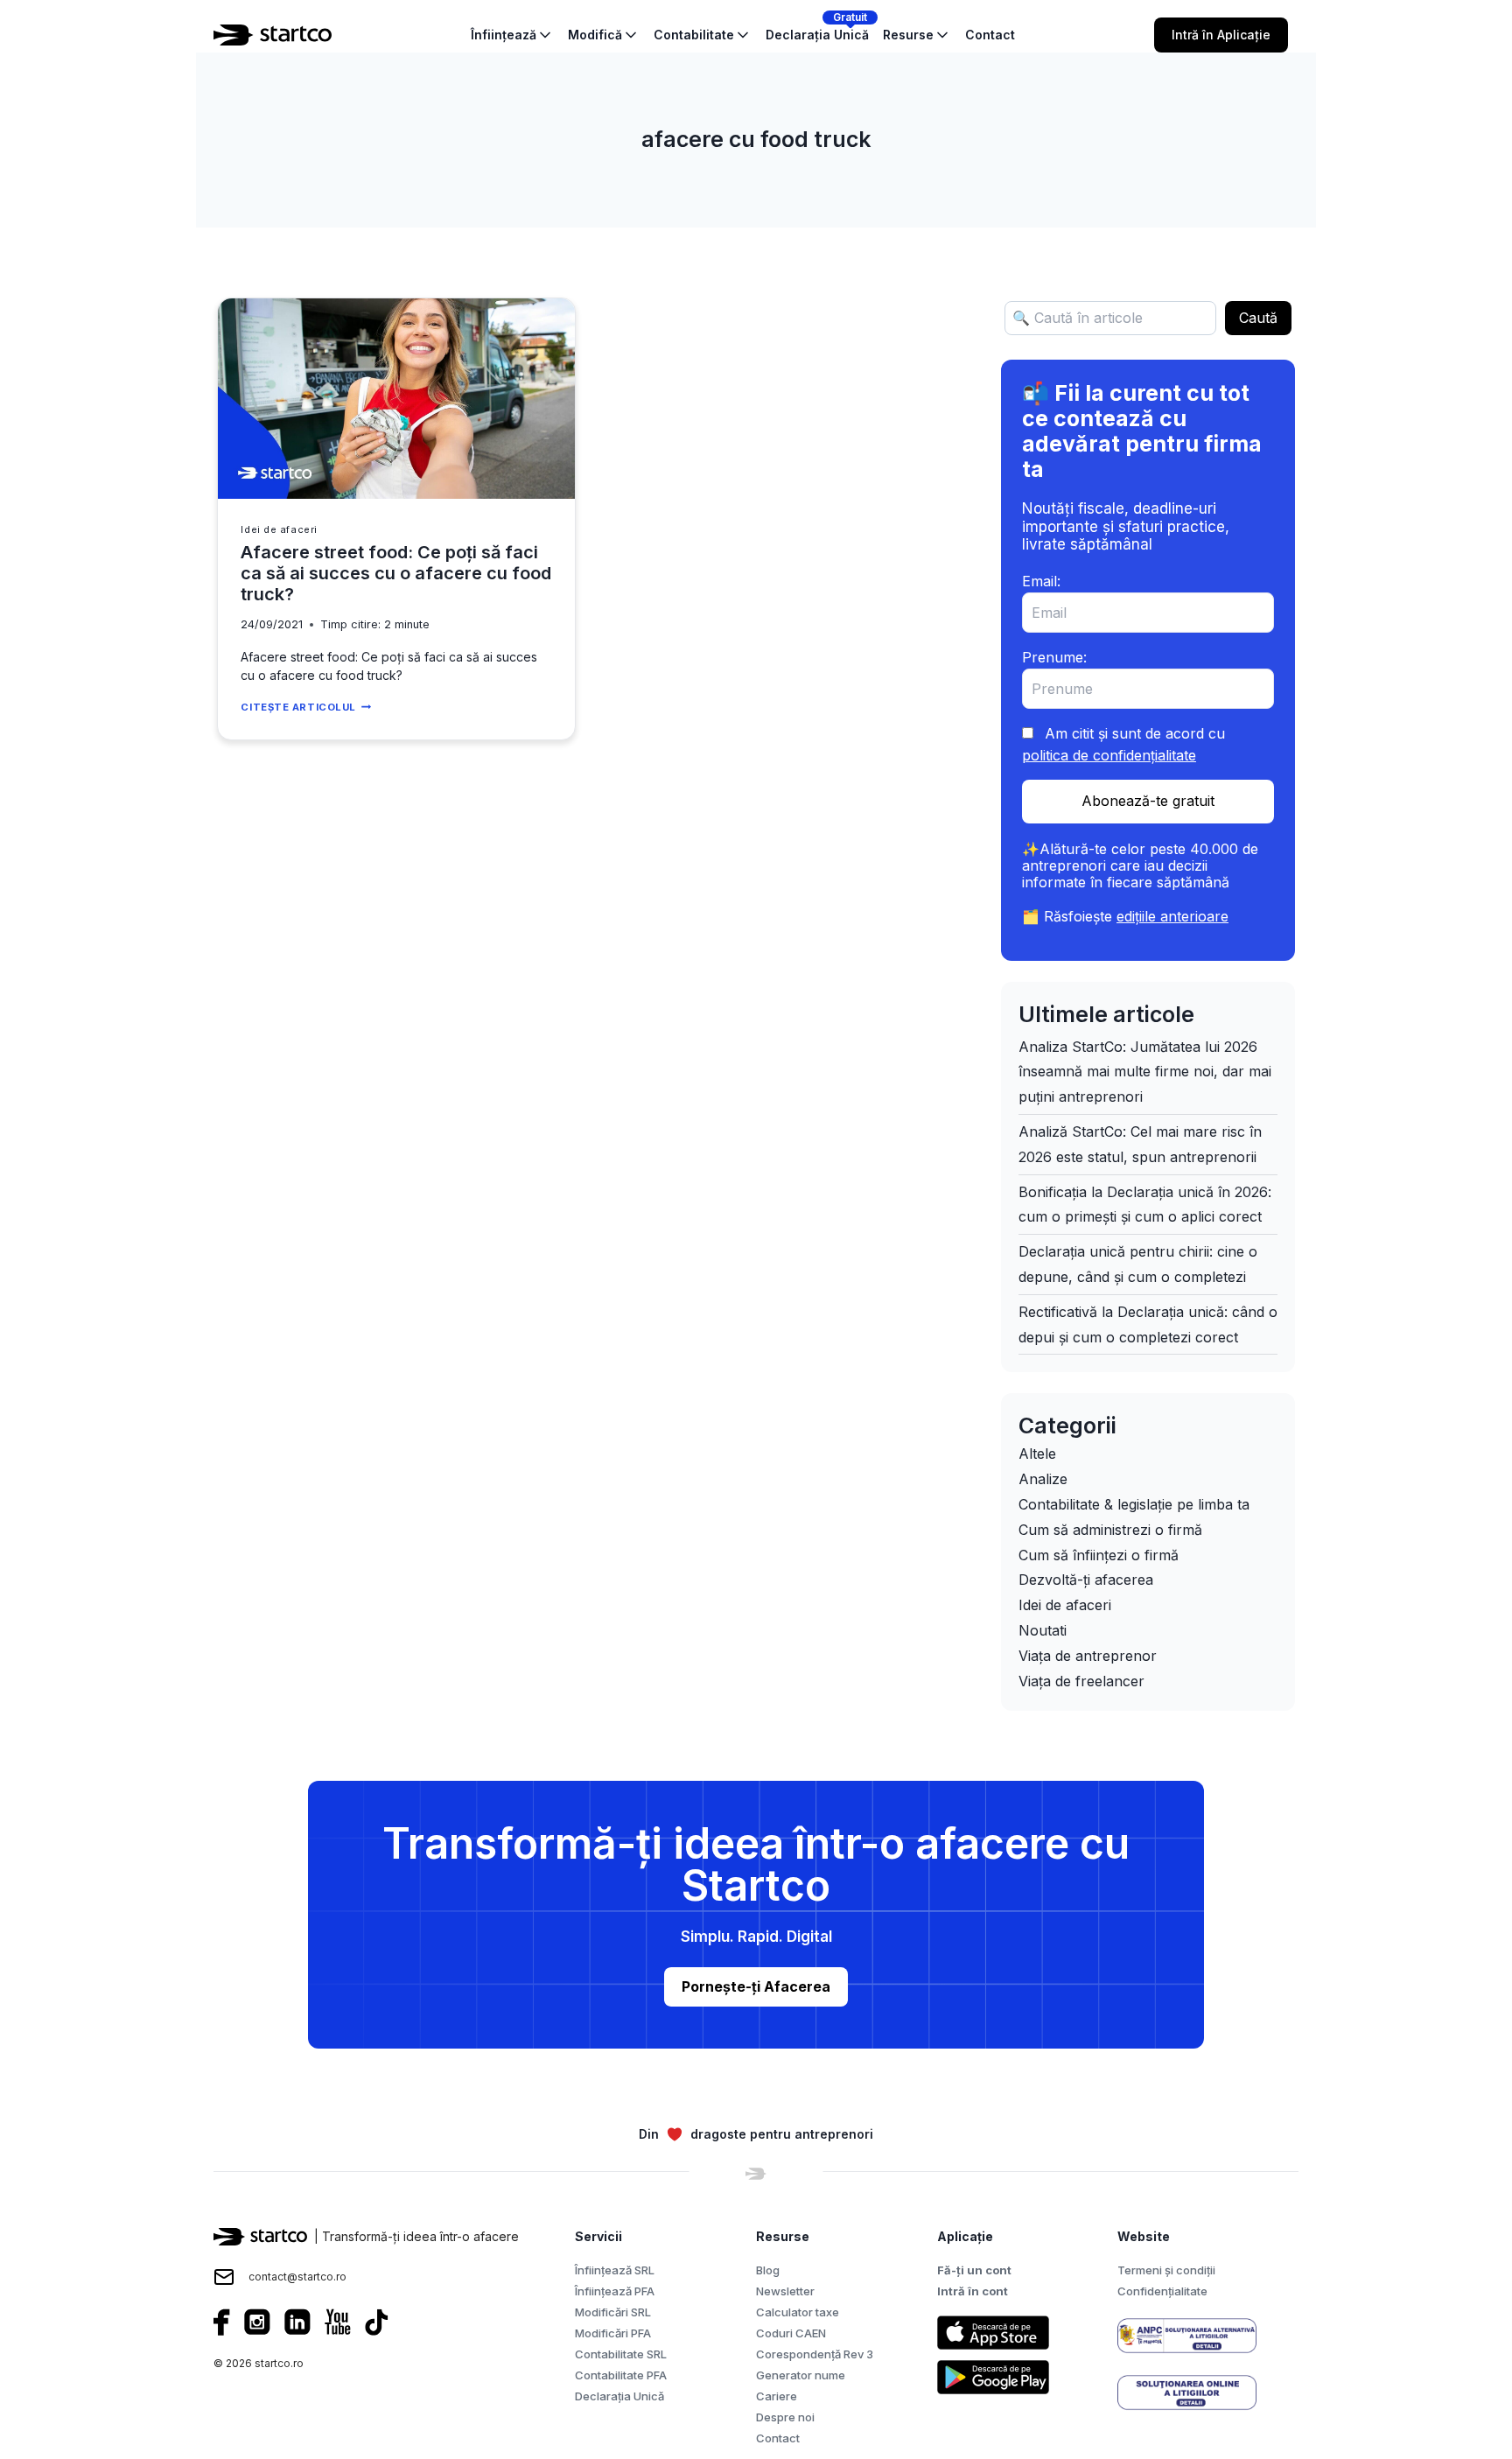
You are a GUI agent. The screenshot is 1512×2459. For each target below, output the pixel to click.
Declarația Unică (619, 2396)
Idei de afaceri (279, 529)
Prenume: (1054, 657)
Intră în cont (973, 2291)
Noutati (1043, 1630)
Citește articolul (305, 707)
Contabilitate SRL (621, 2354)
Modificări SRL (613, 2312)
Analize (1043, 1479)
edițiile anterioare (1172, 916)
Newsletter (785, 2291)
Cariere (777, 2396)
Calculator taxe (798, 2312)
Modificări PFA (613, 2333)
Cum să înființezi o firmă (1099, 1555)
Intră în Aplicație (1221, 35)
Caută (1258, 318)
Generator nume (801, 2375)
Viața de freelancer (1081, 1681)
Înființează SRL (615, 2270)
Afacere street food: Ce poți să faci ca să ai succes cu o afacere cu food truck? (396, 573)
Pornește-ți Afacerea (756, 1986)
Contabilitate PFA (621, 2375)
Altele (1037, 1454)
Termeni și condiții (1166, 2270)
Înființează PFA (615, 2291)
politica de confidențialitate (1109, 755)
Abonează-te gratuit (1148, 801)
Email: (1041, 581)
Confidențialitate (1162, 2291)
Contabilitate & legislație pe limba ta (1134, 1504)
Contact (778, 2438)
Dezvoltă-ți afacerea (1086, 1580)
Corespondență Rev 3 (815, 2354)
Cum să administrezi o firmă (1110, 1530)
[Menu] (1309, 35)
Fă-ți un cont (974, 2270)
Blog (768, 2270)
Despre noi (785, 2417)
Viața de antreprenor (1088, 1656)
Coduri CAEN (791, 2333)
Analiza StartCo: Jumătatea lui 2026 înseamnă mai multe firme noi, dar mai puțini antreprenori (1145, 1072)
